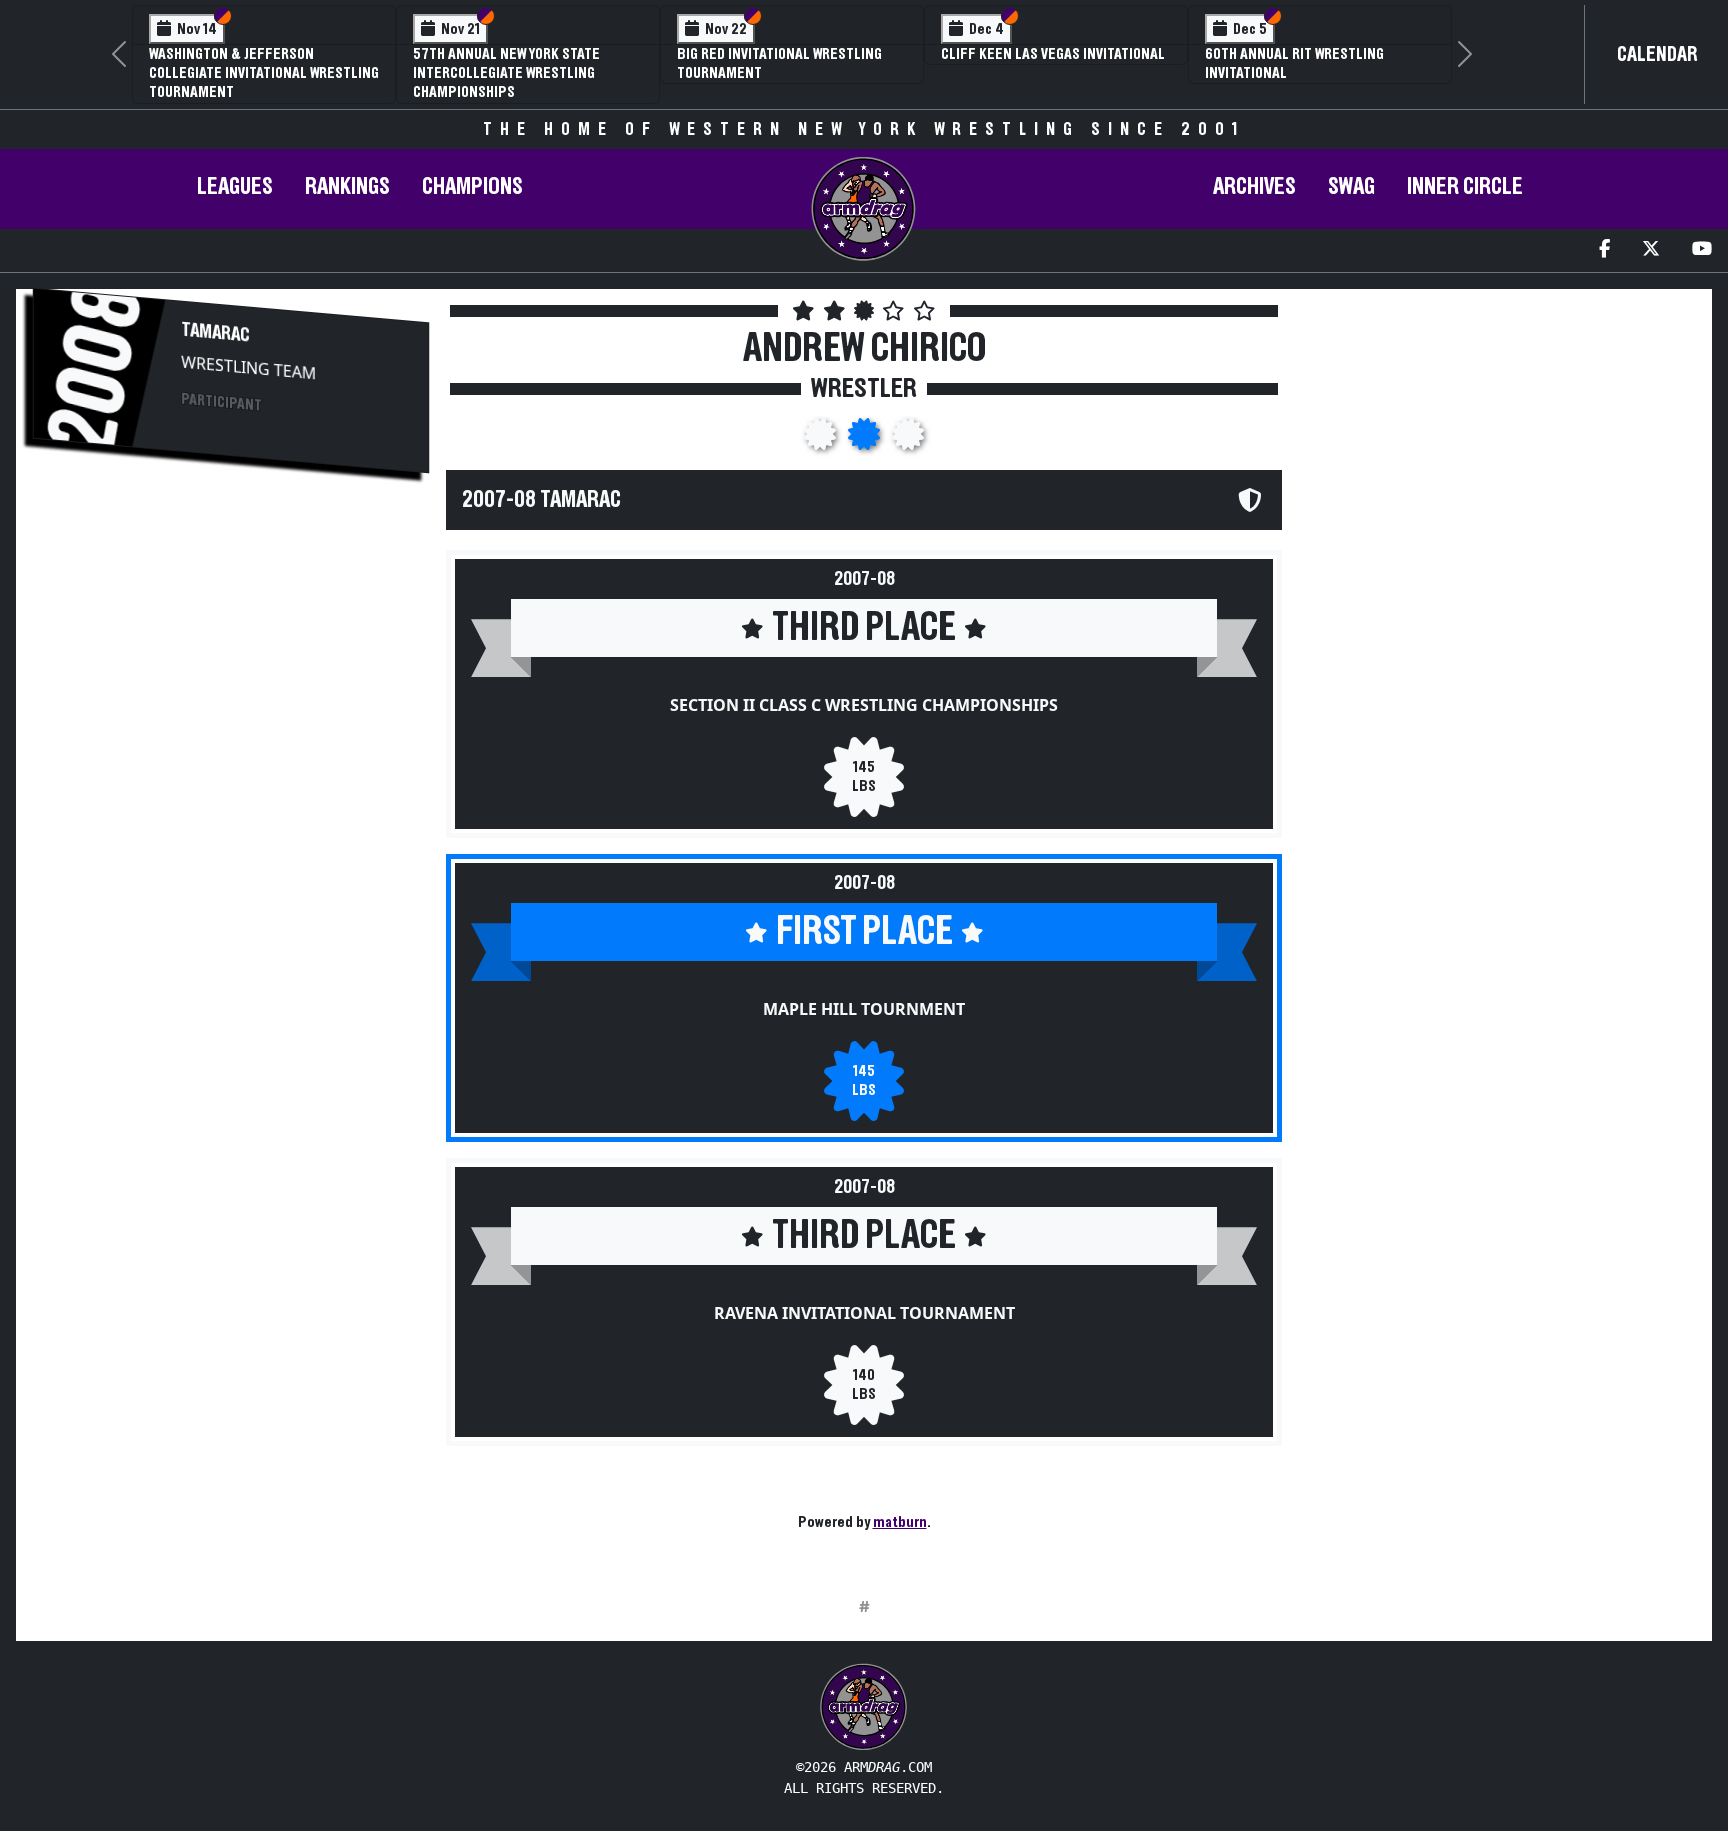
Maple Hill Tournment (864, 1009)
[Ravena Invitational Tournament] (908, 440)
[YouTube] (1702, 250)
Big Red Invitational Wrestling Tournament (779, 63)
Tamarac (215, 332)
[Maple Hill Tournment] (866, 440)
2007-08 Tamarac (541, 500)
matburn (900, 1522)
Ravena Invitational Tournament (864, 1313)
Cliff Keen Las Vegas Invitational (1053, 54)
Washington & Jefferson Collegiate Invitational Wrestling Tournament (264, 73)
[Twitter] (1651, 250)
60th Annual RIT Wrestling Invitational (1294, 63)
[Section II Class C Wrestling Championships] (822, 440)
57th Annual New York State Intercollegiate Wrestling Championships (506, 73)
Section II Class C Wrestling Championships (864, 705)
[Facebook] (1604, 250)
